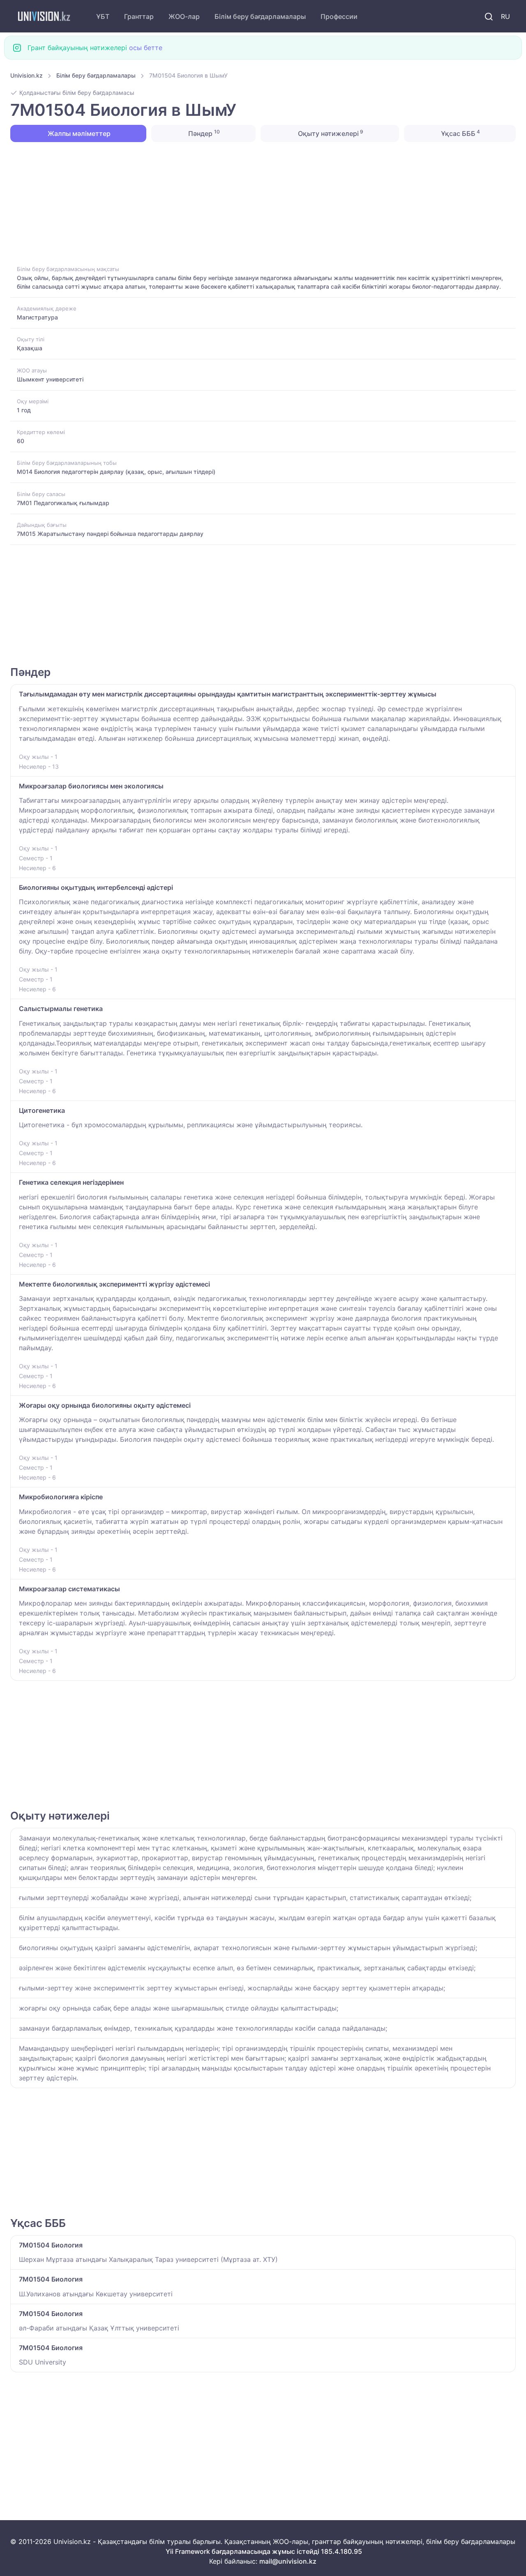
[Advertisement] (257, 203)
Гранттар (139, 16)
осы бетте (146, 48)
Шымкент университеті (50, 379)
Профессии (339, 16)
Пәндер (203, 133)
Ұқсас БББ (460, 133)
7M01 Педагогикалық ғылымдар (63, 503)
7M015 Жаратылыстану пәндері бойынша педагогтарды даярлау (110, 534)
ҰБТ (103, 16)
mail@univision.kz (288, 2561)
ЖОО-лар (184, 16)
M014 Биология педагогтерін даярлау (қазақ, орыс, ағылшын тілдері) (116, 472)
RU (505, 16)
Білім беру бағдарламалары (260, 16)
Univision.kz (27, 75)
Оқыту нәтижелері (330, 133)
